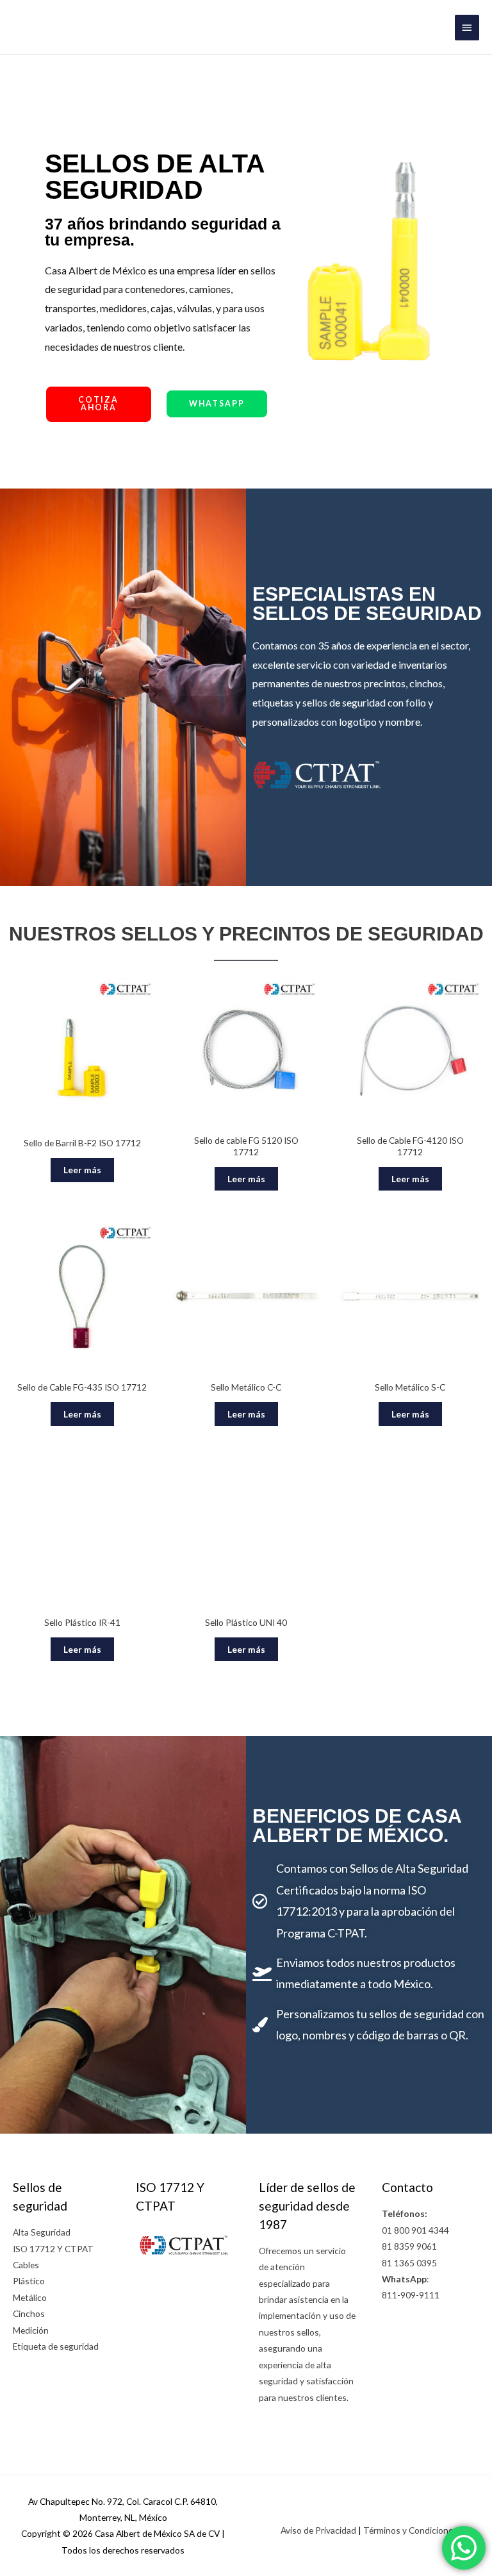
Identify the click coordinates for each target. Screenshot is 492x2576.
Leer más (82, 1170)
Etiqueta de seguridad (56, 2346)
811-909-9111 (411, 2295)
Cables (26, 2265)
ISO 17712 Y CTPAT (53, 2249)
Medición (31, 2330)
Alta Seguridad (42, 2232)
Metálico (30, 2297)
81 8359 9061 (409, 2246)
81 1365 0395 (409, 2263)
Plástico (29, 2281)
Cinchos (29, 2313)
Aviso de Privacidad (318, 2530)
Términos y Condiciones (410, 2530)
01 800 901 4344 (415, 2230)
